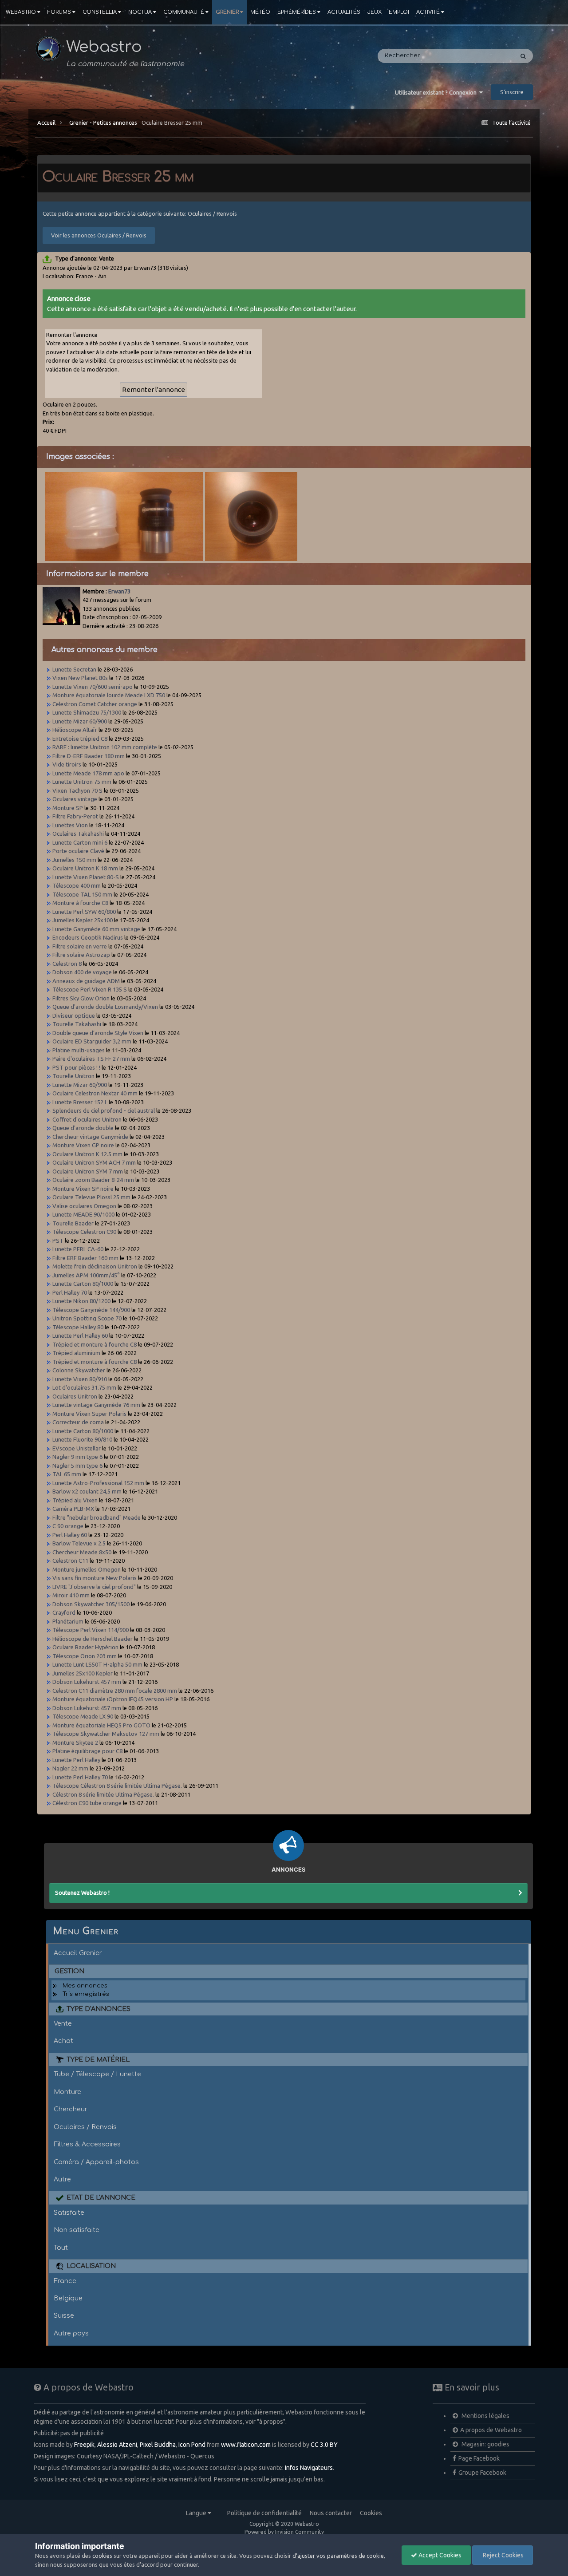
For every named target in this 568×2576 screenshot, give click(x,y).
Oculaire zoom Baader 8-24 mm (93, 1180)
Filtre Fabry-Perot (75, 816)
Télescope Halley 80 (78, 1327)
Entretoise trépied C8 (80, 739)
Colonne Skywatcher (79, 1370)
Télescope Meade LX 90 (83, 1716)
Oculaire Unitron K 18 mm (85, 868)
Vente (63, 2023)
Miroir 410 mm (71, 1595)
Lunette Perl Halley (77, 1760)
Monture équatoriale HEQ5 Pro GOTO (101, 1725)
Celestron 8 (67, 964)
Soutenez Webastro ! (82, 1892)
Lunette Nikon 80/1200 (81, 1301)
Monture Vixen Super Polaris (89, 1414)
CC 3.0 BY (324, 2445)
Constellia (100, 12)
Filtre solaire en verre (80, 946)
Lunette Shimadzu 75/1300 (87, 712)
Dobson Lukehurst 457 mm (87, 1682)
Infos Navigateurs (309, 2468)
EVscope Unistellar (77, 1448)
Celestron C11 (70, 1561)
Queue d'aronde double (83, 1128)
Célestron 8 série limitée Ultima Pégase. (103, 1794)
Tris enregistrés (86, 1994)
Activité (428, 12)
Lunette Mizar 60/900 (80, 721)
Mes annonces (85, 1986)
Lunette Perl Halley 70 (80, 1777)
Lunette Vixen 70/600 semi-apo (93, 687)
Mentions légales (485, 2416)
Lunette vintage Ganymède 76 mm (96, 1405)
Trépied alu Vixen (75, 1500)
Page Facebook (479, 2458)
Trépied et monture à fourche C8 (95, 1344)
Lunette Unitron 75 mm (82, 782)
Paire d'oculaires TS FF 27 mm (91, 1059)
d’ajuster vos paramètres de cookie (338, 2556)
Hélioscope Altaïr (75, 730)
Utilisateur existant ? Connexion (437, 92)
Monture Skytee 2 (75, 1742)
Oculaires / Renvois (85, 2127)
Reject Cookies (503, 2555)
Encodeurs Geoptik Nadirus (88, 937)
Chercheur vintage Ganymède (90, 1137)
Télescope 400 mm (77, 885)
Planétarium (68, 1621)
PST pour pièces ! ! (76, 1067)
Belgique (68, 2298)
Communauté (184, 12)
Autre (62, 2179)
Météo (260, 12)
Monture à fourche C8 (80, 903)
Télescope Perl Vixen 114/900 (91, 1630)
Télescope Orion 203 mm (85, 1656)
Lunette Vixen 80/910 (80, 1379)
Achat (63, 2041)
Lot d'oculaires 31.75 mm (84, 1387)
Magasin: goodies (485, 2444)
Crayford (64, 1612)
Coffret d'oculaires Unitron (87, 1119)
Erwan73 (119, 591)
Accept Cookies (439, 2555)
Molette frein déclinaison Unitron (95, 1266)
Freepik (84, 2445)
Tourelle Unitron (73, 1076)
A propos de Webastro (491, 2430)
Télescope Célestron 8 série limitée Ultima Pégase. (117, 1786)
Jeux (375, 12)
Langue (197, 2513)
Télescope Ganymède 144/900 (91, 1310)
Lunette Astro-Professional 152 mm (98, 1483)
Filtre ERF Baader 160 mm (85, 1258)
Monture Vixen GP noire (83, 1145)
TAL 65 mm (67, 1474)
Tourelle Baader (73, 1223)
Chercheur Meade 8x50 (82, 1552)
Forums (59, 12)
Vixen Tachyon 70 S (77, 790)
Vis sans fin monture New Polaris (95, 1578)
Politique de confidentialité (264, 2513)
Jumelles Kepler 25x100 (83, 920)
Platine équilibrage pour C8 (87, 1751)
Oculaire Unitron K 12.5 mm (87, 1154)
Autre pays (71, 2333)
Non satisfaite (77, 2230)
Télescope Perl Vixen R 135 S (90, 989)
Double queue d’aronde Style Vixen (98, 1033)
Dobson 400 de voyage (82, 972)
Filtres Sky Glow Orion (82, 998)
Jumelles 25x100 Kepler (83, 1673)
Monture (67, 2092)
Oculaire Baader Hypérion (85, 1647)
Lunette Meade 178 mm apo (88, 773)
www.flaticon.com (246, 2445)
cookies (102, 2556)
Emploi (399, 12)
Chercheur (71, 2109)
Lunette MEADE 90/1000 (83, 1214)
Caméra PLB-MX (73, 1509)
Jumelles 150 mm (74, 860)
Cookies (371, 2513)
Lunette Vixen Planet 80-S (86, 877)
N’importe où (483, 56)
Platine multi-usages (79, 1050)
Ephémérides (297, 12)
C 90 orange (68, 1526)
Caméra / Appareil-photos (96, 2162)
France (65, 2281)
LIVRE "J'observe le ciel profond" (94, 1587)
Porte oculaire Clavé (78, 851)
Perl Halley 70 (70, 1292)
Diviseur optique (74, 1015)
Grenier (227, 12)
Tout (61, 2248)
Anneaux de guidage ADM (86, 981)
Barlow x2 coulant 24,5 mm (87, 1491)
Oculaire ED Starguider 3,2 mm (92, 1041)
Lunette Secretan (74, 669)
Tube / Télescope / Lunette (97, 2074)
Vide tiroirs (67, 764)
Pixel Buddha (158, 2445)
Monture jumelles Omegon (87, 1569)
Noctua (140, 12)
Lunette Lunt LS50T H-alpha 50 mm (97, 1664)
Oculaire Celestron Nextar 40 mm (95, 1093)
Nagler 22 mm (70, 1768)
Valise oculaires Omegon (84, 1206)
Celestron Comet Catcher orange (95, 704)
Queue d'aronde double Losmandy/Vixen (105, 1007)
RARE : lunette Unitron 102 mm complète (105, 747)
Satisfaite (69, 2213)
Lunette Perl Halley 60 (80, 1335)
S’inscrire (512, 92)
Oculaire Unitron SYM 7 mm (88, 1171)
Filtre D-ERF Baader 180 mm (89, 756)
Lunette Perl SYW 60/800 (84, 912)
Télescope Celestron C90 (84, 1232)
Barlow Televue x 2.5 (79, 1543)
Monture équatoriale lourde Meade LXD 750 (109, 695)
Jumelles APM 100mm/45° (86, 1275)
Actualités (344, 12)
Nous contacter (331, 2513)
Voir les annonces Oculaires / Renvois (99, 235)
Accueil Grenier (78, 1953)
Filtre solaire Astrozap (81, 955)
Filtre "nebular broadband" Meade (97, 1517)
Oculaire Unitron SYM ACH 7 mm (94, 1162)
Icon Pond (192, 2445)
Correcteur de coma (78, 1422)
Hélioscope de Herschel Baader (93, 1639)
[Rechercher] (523, 56)
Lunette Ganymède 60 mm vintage (96, 929)
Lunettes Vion (70, 825)
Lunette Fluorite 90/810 (82, 1439)
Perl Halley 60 (70, 1535)
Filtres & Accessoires (87, 2144)
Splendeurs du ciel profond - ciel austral (104, 1110)
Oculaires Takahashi (78, 834)
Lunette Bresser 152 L (80, 1102)
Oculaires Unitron (75, 1396)
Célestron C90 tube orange (87, 1803)
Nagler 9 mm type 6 (77, 1457)
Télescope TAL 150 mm (82, 894)
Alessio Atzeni (117, 2445)
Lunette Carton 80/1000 (83, 1284)
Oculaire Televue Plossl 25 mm (91, 1197)
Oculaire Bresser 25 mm (172, 122)
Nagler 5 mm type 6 (77, 1466)
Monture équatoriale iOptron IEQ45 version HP (113, 1699)
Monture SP (68, 808)
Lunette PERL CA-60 (78, 1249)
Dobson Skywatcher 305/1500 (91, 1604)
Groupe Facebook (482, 2473)
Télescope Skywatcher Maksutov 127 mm (106, 1734)
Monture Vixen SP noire (83, 1189)
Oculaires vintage (75, 799)
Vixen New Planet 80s (80, 678)
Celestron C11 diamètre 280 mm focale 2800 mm (115, 1691)
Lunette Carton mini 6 (80, 842)
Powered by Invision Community (284, 2532)
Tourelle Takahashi (77, 1024)
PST (58, 1241)
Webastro (21, 12)
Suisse (64, 2315)
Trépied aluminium (76, 1353)
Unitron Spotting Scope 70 (87, 1318)
